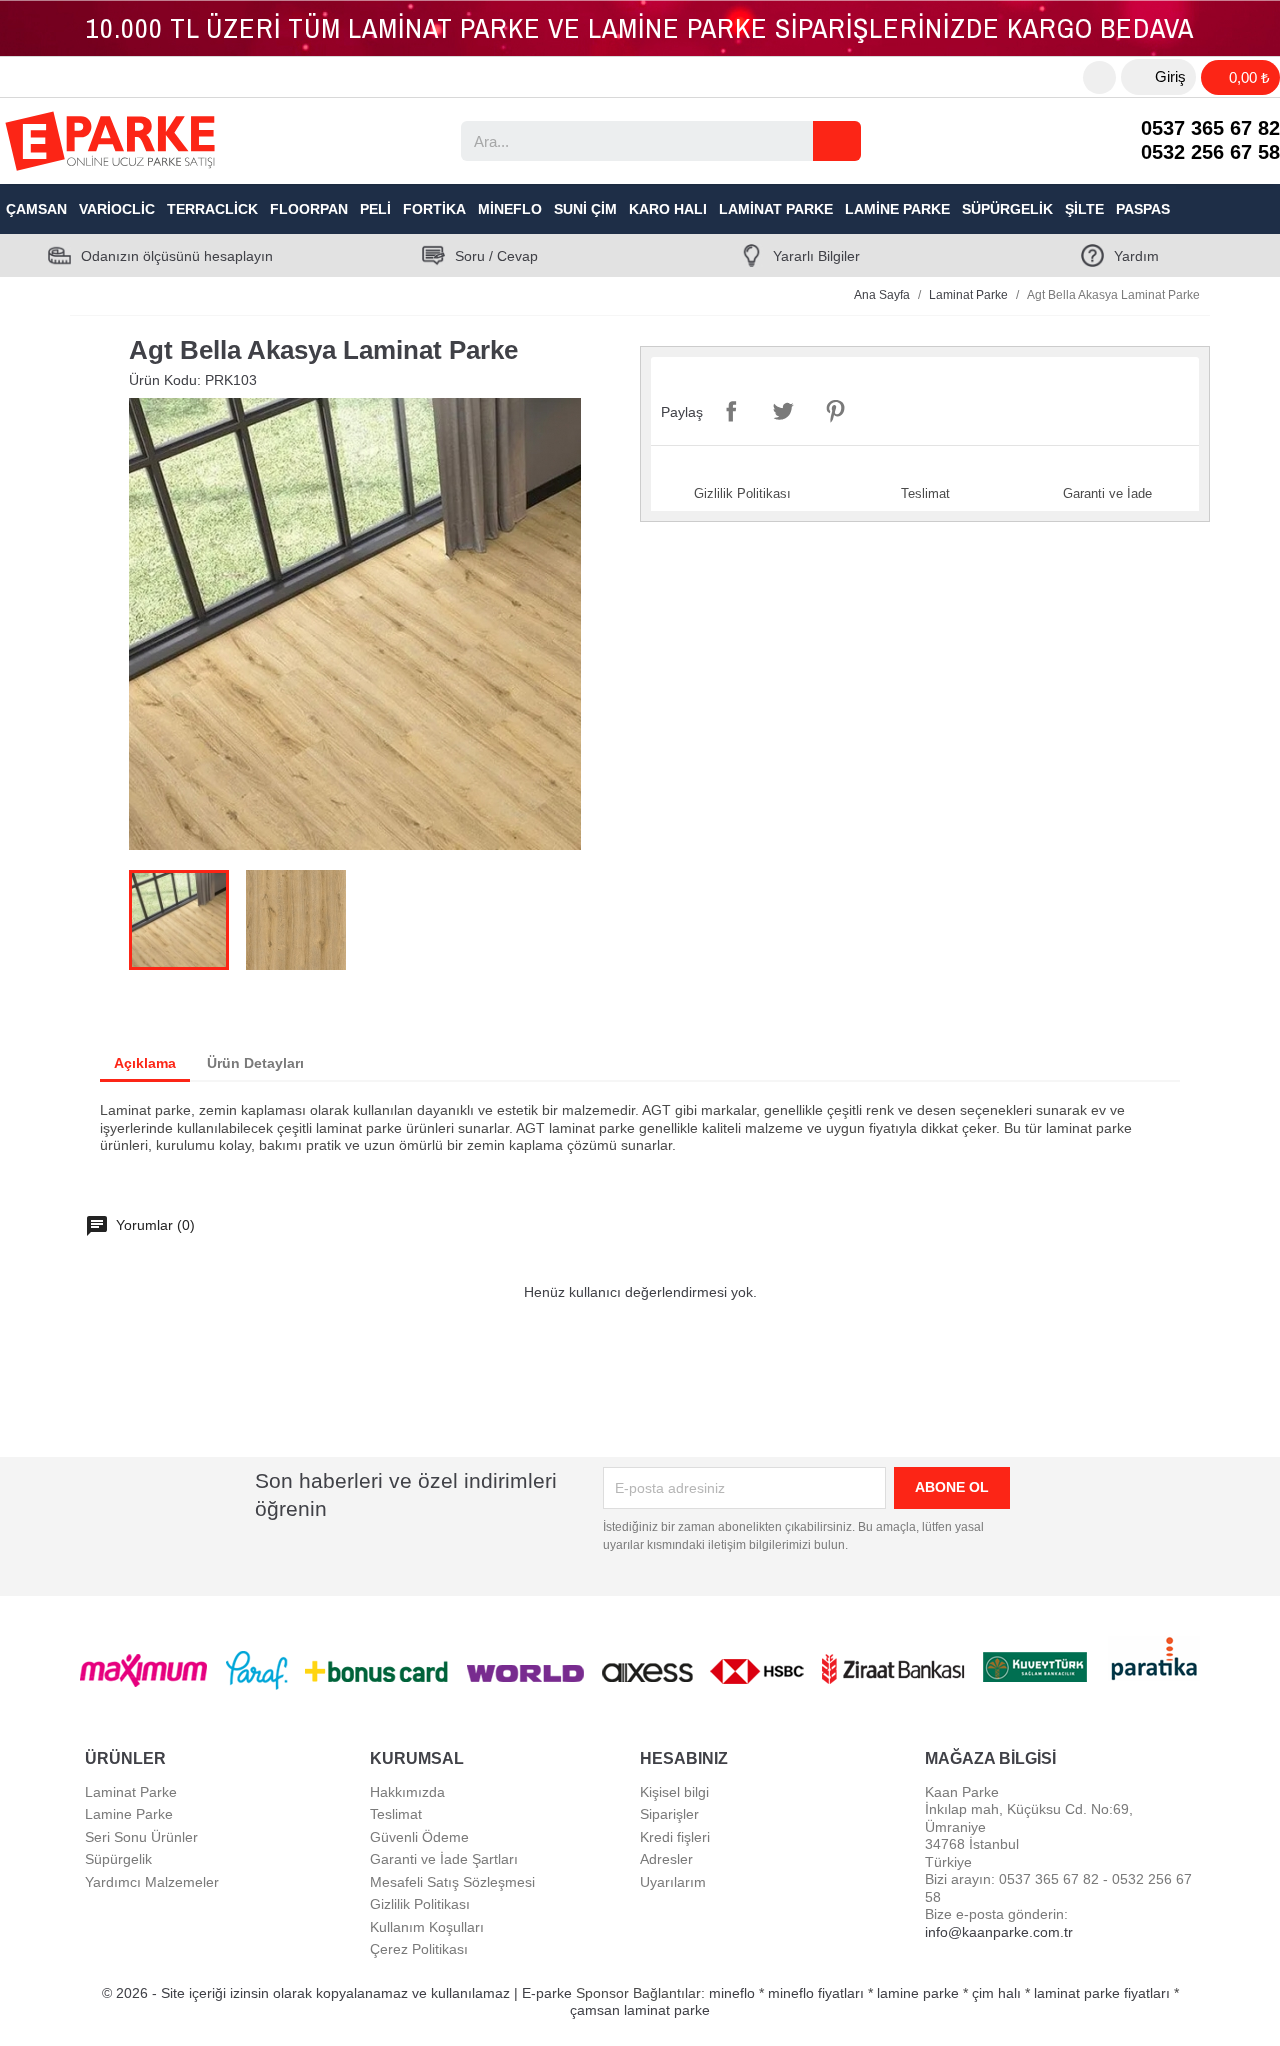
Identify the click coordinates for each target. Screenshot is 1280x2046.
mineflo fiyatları (816, 1993)
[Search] (837, 141)
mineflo (732, 1993)
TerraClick (212, 209)
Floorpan (309, 209)
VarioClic (117, 209)
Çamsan (36, 209)
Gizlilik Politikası (420, 1904)
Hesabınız (684, 1758)
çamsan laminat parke (640, 2010)
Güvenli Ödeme (419, 1837)
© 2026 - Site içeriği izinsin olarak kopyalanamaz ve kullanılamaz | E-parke (339, 1993)
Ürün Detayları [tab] (255, 1063)
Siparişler (669, 1814)
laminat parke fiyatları (1102, 1993)
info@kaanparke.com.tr (999, 1932)
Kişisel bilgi (674, 1792)
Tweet (783, 411)
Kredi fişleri (675, 1837)
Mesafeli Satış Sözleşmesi (452, 1882)
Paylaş (731, 411)
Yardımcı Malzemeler (152, 1882)
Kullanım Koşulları (427, 1927)
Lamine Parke (897, 209)
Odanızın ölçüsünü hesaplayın (177, 256)
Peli (375, 209)
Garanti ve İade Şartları (444, 1859)
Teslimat (396, 1814)
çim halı (996, 1993)
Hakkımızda (407, 1792)
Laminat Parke (776, 209)
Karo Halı (668, 209)
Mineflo (510, 209)
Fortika (434, 209)
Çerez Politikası (419, 1949)
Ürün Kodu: (165, 380)
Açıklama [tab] (145, 1063)
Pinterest (835, 411)
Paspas (1143, 209)
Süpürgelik (1007, 209)
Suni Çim (585, 209)
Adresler (666, 1859)
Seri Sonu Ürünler (141, 1837)
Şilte (1084, 209)
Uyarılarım (673, 1882)
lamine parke (918, 1993)
